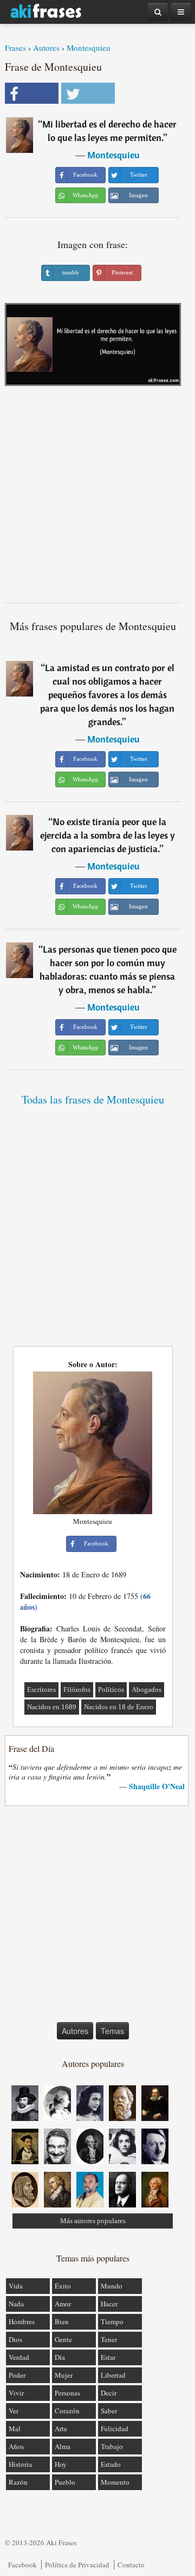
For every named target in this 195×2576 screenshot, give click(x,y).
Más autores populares (93, 2221)
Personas (67, 2393)
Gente (63, 2339)
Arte (61, 2428)
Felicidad (115, 2428)
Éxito (63, 2286)
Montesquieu (89, 48)
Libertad (113, 2375)
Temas (112, 2031)
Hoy (61, 2464)
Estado (111, 2464)
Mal (15, 2428)
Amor (63, 2304)
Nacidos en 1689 (52, 1707)
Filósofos (77, 1690)
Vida (16, 2286)
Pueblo (65, 2482)
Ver (14, 2411)
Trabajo (112, 2446)
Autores (46, 48)
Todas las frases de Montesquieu (93, 1099)
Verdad (19, 2357)
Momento (115, 2482)
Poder (17, 2375)
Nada (16, 2304)
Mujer (64, 2375)
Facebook (22, 2565)
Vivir (16, 2393)
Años (16, 2446)
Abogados (147, 1690)
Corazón (67, 2411)
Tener (109, 2339)
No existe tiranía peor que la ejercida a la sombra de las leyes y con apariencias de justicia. (108, 835)
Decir (109, 2393)
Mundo (112, 2286)
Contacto (131, 2565)
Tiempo (112, 2321)
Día (60, 2357)
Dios (15, 2339)
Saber (109, 2411)
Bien (62, 2321)
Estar (108, 2357)
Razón (18, 2482)
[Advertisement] (97, 498)
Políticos (111, 1690)
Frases (15, 48)
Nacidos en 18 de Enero (119, 1707)
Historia (20, 2464)
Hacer (109, 2304)
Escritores (41, 1690)
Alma (63, 2446)
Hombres (22, 2321)
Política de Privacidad (77, 2565)
